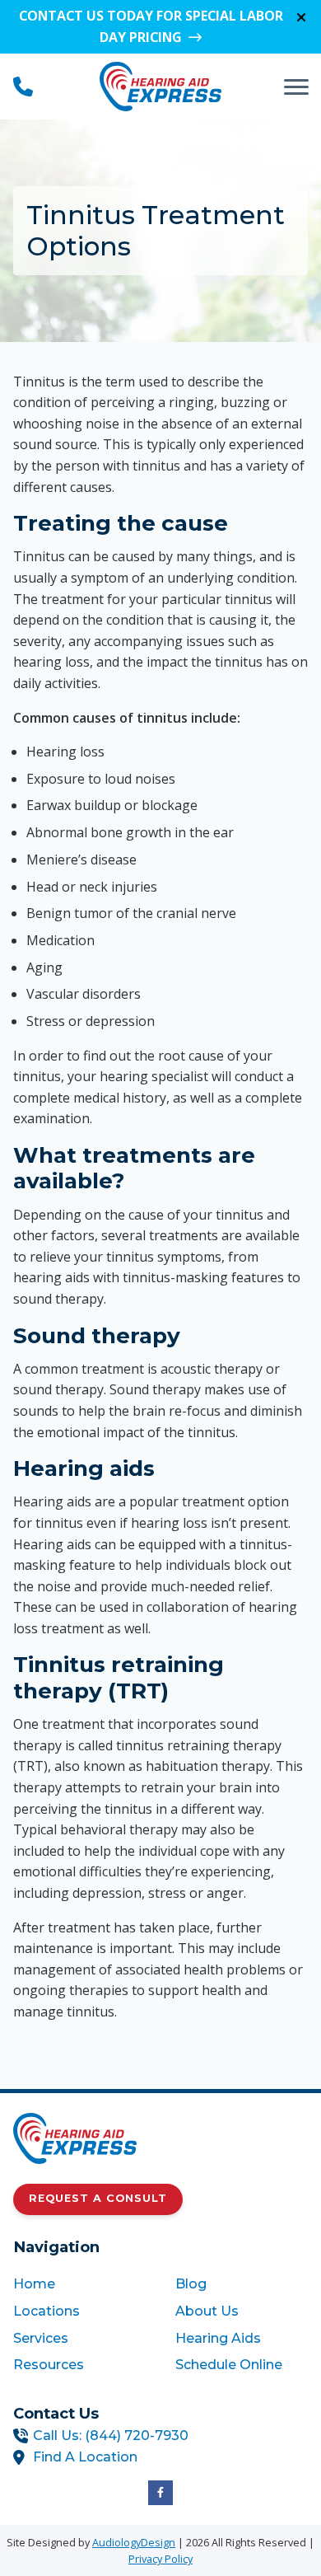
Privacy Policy (160, 2559)
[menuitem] (79, 2284)
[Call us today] (23, 87)
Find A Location (85, 2457)
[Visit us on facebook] (160, 2493)
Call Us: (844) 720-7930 (111, 2435)
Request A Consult (98, 2198)
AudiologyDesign (134, 2542)
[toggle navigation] (296, 87)
